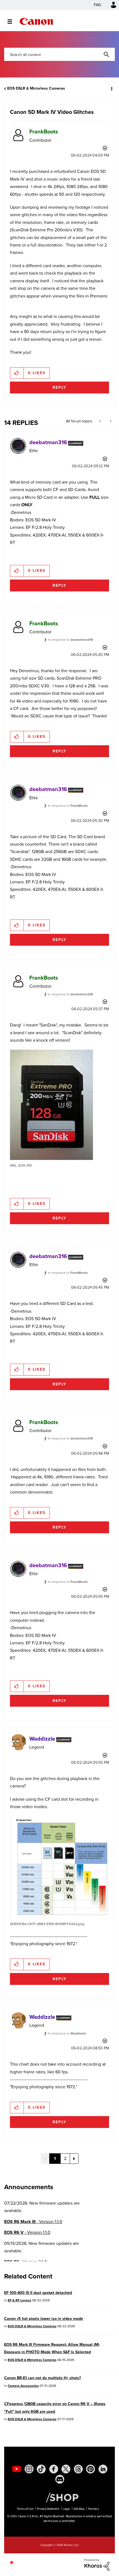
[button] (110, 8)
